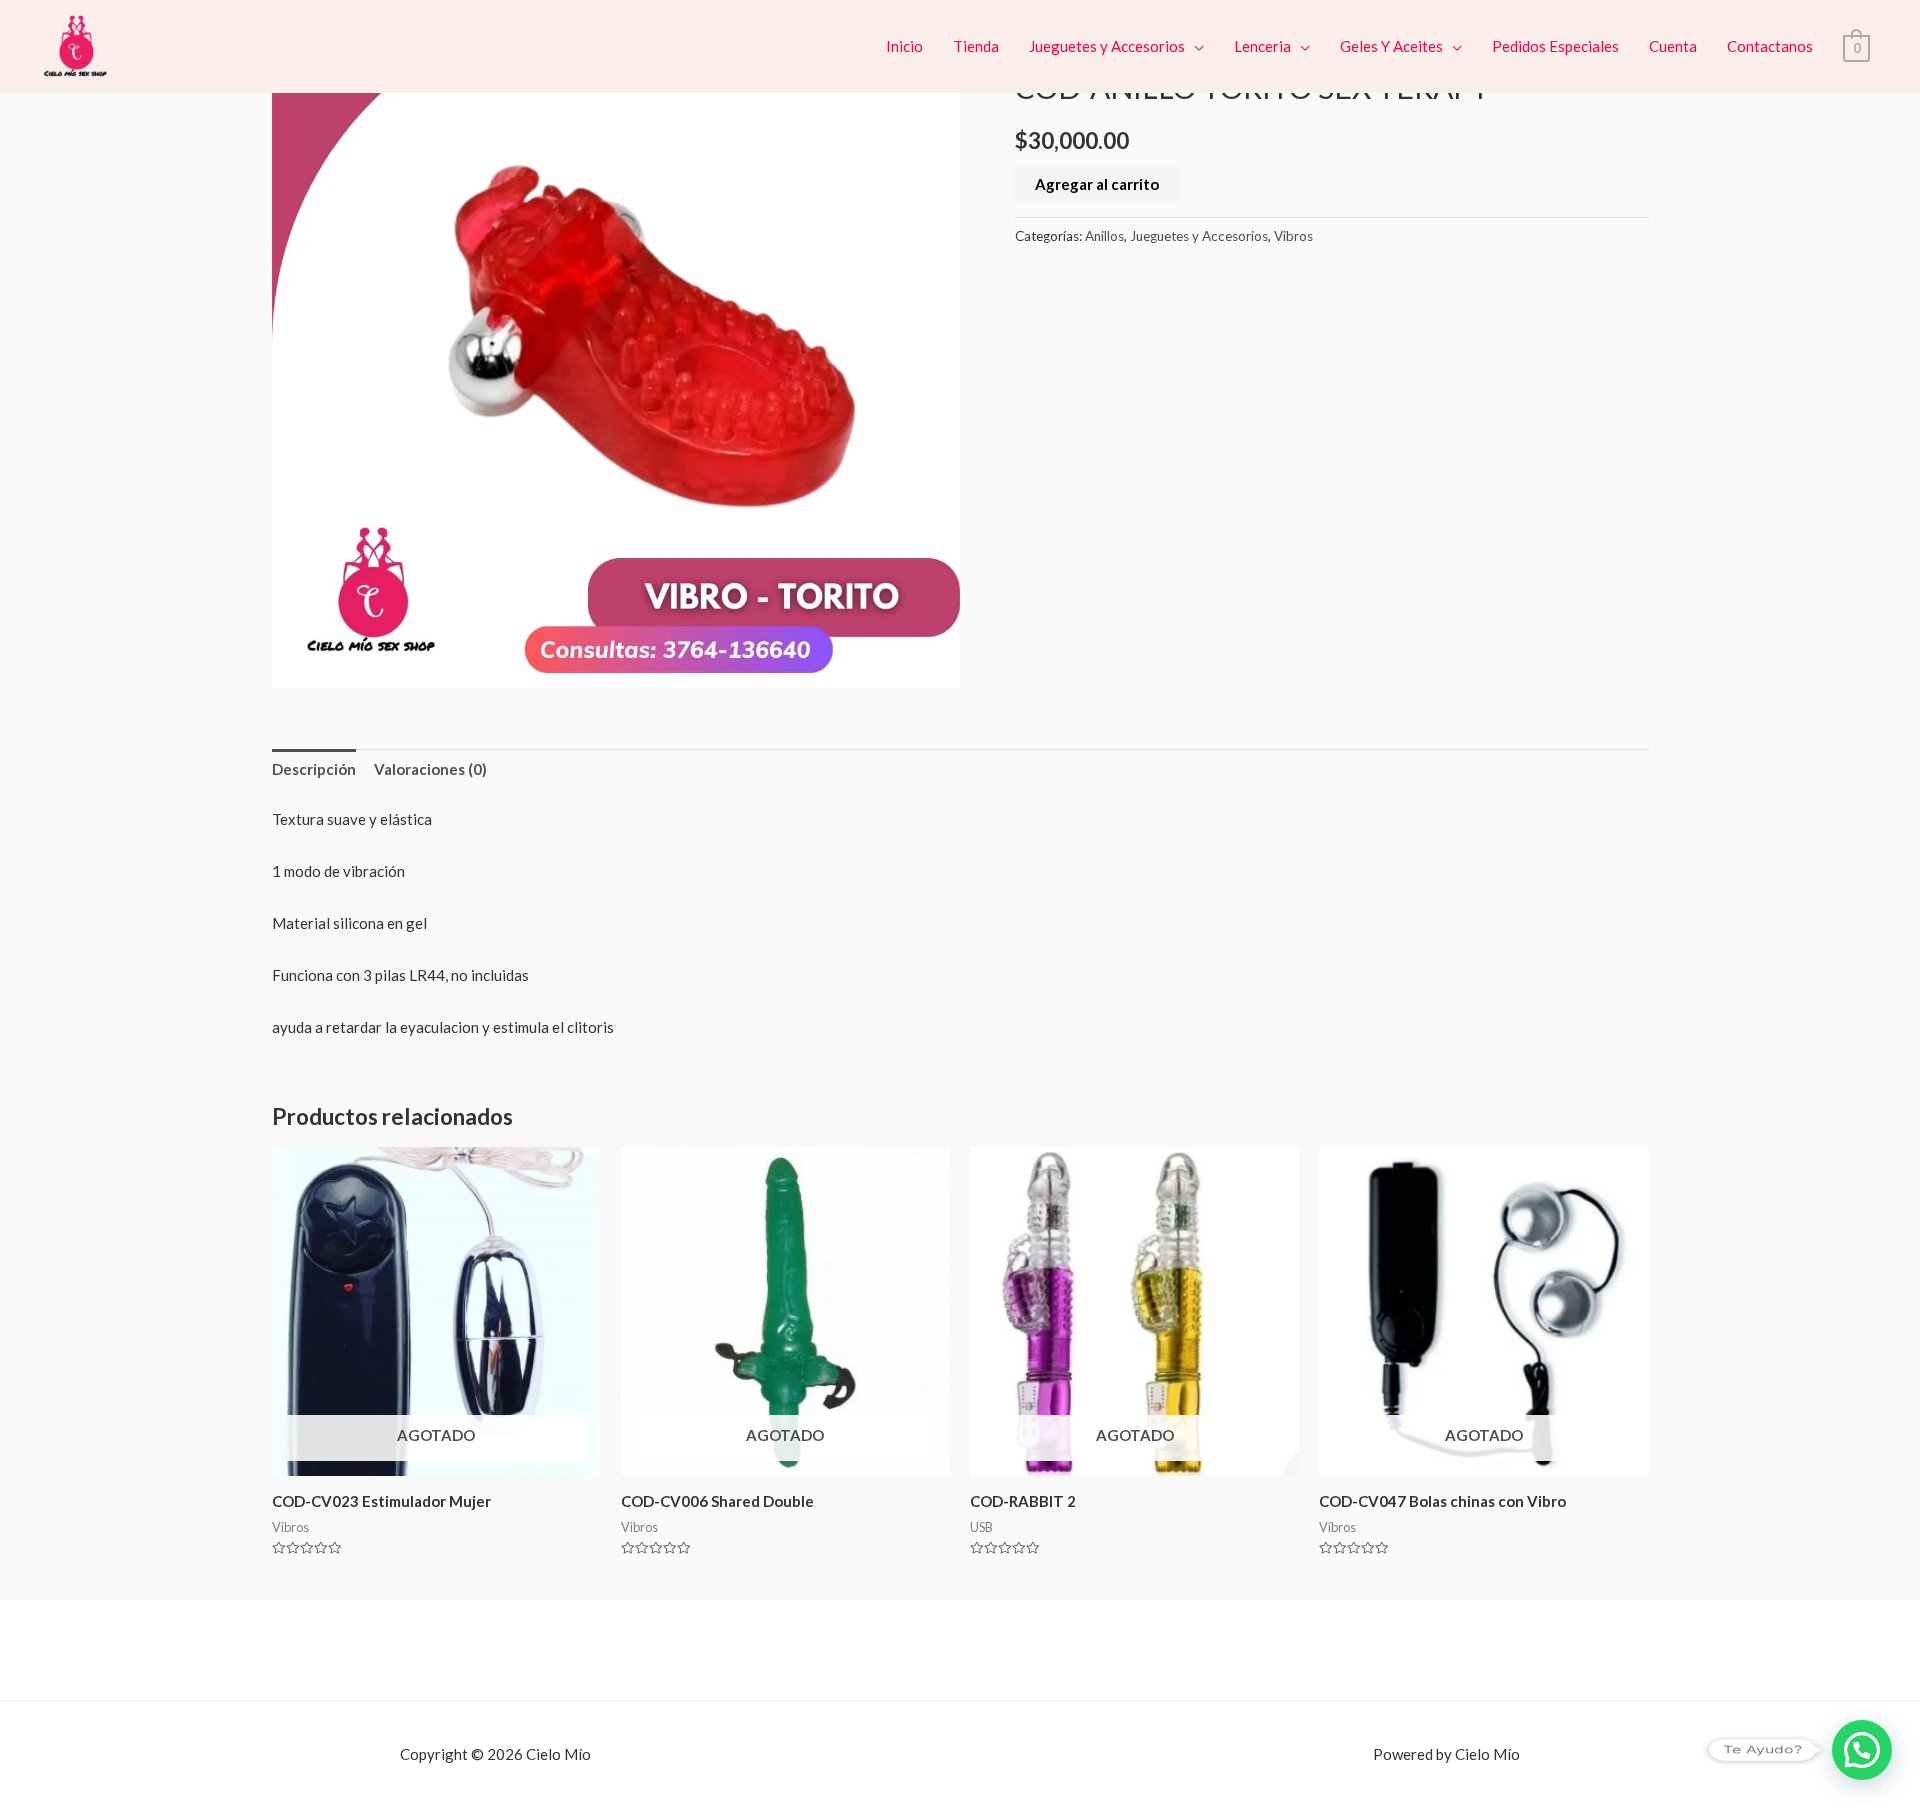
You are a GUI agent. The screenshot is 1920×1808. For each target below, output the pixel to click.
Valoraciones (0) (430, 769)
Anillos (1104, 236)
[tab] (314, 770)
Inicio (904, 46)
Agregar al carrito (1097, 184)
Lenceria (1262, 46)
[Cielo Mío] (77, 44)
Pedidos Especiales (1555, 46)
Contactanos (1770, 46)
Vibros (1293, 236)
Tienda (976, 46)
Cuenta (1673, 46)
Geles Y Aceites (1391, 46)
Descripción (314, 769)
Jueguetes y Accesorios (1107, 46)
